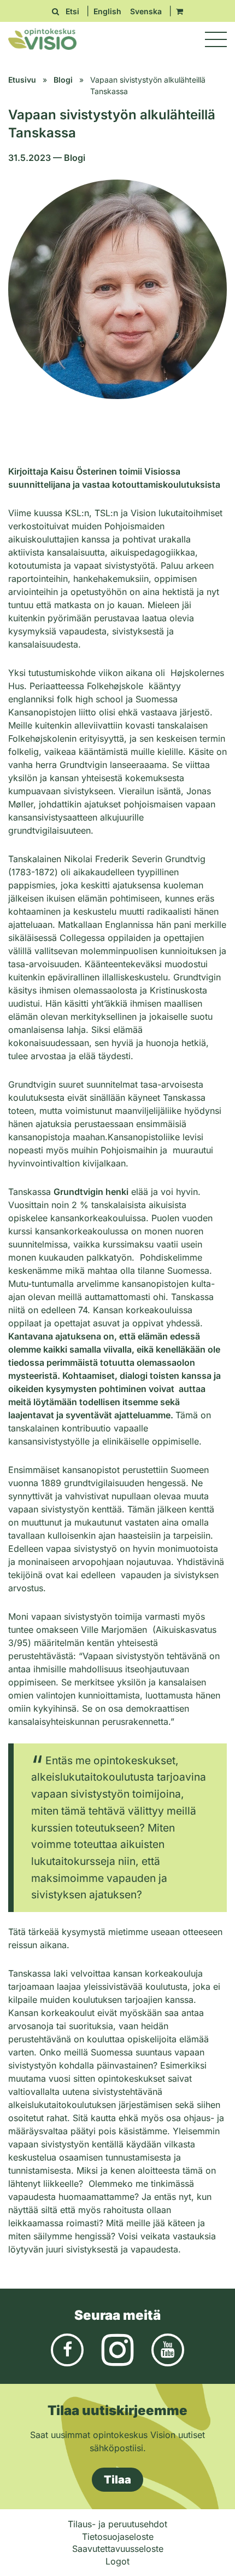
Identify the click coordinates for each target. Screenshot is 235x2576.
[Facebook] (67, 2349)
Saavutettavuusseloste (118, 2549)
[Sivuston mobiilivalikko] (216, 39)
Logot (117, 2561)
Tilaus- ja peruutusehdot (117, 2524)
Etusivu (22, 80)
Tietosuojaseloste (118, 2537)
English (107, 11)
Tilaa (117, 2480)
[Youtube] (168, 2349)
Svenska (146, 11)
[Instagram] (117, 2349)
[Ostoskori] (180, 11)
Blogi (63, 80)
